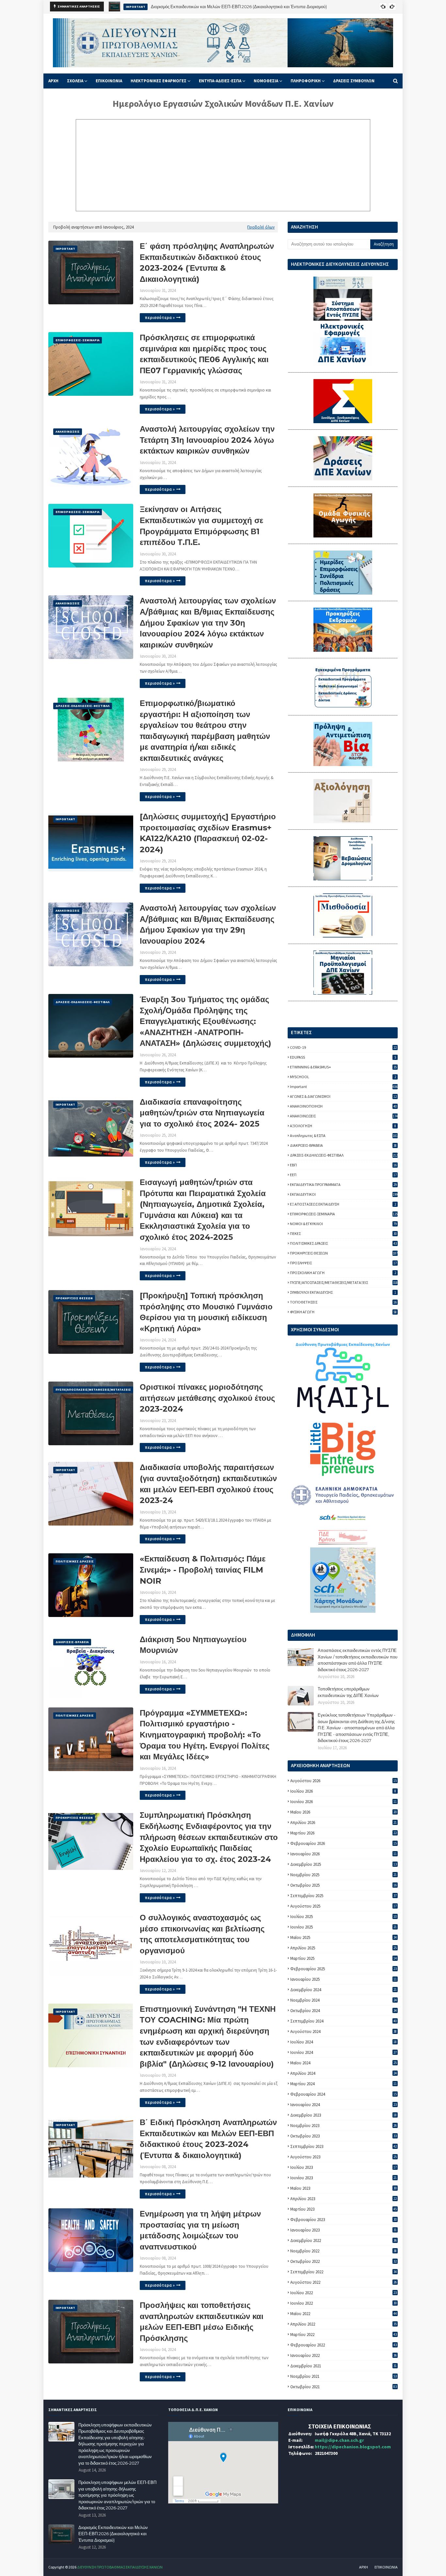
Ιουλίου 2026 (343, 1791)
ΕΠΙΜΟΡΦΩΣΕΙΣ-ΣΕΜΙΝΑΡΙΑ (344, 1214)
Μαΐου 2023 (343, 2188)
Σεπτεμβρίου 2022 (343, 2272)
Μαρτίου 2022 (343, 2335)
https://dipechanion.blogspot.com (353, 2447)
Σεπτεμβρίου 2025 (343, 1896)
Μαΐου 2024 (343, 2063)
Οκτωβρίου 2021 (343, 2387)
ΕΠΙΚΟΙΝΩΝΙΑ (386, 2567)
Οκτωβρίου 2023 (343, 2136)
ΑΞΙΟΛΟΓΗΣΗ (343, 1126)
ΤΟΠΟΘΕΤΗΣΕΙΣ (343, 1302)
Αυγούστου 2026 (343, 1781)
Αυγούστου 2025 (343, 1906)
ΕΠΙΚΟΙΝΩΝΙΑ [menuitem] (109, 81)
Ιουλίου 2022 (343, 2293)
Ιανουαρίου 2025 (343, 1979)
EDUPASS (343, 1057)
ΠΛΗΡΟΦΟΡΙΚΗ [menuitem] (306, 81)
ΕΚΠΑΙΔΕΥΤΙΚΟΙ (344, 1194)
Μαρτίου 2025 (343, 1958)
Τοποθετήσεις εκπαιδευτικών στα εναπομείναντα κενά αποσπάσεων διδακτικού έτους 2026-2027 (243, 7)
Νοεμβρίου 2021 (343, 2376)
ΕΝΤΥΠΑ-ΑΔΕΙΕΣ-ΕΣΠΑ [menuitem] (220, 81)
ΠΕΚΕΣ (343, 1233)
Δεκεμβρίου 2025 (343, 1864)
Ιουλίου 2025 (343, 1917)
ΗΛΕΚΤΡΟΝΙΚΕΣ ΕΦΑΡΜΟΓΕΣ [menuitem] (159, 81)
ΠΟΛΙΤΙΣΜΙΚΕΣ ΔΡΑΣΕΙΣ (343, 1243)
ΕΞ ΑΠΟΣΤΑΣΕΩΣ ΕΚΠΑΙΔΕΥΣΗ (343, 1204)
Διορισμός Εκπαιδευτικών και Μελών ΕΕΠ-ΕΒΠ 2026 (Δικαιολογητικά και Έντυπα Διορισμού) (113, 2534)
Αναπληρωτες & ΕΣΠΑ (344, 1136)
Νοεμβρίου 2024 (343, 2000)
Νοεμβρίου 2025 (343, 1875)
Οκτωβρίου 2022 (343, 2261)
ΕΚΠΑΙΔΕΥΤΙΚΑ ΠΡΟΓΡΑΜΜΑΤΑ (343, 1184)
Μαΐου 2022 (343, 2314)
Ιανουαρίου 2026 (343, 1854)
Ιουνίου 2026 (343, 1802)
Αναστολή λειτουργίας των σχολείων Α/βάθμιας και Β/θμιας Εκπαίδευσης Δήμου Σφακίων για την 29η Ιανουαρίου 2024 (208, 924)
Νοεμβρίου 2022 (343, 2251)
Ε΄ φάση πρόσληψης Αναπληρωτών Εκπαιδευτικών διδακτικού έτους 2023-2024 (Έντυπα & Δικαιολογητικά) (207, 263)
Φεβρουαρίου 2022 (343, 2345)
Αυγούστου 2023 (343, 2157)
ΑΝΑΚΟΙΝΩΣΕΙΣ (344, 1116)
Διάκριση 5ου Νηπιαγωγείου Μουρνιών (193, 1645)
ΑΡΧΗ (364, 2567)
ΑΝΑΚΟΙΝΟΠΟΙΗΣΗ (343, 1106)
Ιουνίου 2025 (343, 1927)
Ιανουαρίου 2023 (343, 2230)
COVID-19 (343, 1047)
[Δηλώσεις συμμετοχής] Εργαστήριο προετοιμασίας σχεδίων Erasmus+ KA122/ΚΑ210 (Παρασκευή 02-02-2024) (208, 833)
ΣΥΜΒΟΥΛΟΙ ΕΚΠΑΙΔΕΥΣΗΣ (343, 1292)
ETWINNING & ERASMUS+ (343, 1067)
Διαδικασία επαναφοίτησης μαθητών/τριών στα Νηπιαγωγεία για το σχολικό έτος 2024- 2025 (202, 1113)
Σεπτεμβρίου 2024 (343, 2021)
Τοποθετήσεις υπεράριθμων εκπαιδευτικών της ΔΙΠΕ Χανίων (348, 1692)
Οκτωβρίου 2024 (343, 2011)
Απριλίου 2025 (343, 1948)
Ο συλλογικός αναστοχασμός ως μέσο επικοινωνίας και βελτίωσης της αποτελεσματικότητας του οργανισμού (202, 1934)
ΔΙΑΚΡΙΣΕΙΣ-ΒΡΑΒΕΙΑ (343, 1145)
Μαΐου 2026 (343, 1812)
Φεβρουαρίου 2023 (343, 2220)
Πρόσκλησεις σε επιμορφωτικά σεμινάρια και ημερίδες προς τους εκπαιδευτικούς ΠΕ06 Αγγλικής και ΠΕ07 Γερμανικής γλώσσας (204, 354)
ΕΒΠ (343, 1165)
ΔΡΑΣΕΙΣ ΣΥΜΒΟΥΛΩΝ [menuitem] (354, 81)
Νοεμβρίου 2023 (343, 2126)
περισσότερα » (160, 318)
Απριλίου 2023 (343, 2199)
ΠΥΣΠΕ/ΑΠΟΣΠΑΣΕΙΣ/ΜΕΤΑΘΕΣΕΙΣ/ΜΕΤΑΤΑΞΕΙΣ (344, 1282)
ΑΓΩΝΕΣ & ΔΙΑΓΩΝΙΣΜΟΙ (343, 1096)
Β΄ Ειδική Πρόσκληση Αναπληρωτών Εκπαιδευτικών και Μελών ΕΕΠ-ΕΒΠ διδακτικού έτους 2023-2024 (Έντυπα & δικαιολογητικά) (208, 2139)
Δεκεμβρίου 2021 (343, 2366)
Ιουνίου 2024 (343, 2052)
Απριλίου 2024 (343, 2073)
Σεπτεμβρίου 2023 (343, 2146)
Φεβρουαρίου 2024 (343, 2094)
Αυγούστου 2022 (343, 2282)
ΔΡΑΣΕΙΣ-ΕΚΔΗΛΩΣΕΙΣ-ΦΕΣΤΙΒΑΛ (344, 1155)
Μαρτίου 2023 (343, 2209)
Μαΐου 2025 (343, 1937)
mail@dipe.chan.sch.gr (339, 2440)
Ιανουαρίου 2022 (343, 2355)
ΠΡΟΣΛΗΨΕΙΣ (343, 1263)
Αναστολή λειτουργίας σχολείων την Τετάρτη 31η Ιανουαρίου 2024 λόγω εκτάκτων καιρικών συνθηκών (207, 440)
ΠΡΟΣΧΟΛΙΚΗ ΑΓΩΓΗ (343, 1273)
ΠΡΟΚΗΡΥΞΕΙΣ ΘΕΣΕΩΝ (344, 1253)
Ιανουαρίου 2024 (343, 2105)
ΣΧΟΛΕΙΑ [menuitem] (75, 81)
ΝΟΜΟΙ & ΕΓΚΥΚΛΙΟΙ (343, 1224)
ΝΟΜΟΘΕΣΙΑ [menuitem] (266, 81)
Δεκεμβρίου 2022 (343, 2240)
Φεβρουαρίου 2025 (343, 1969)
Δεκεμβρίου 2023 (343, 2115)
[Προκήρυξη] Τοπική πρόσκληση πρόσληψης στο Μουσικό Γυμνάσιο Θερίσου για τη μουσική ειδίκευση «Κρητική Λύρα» (206, 1312)
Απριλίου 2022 (343, 2324)
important (344, 1087)
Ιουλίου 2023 (343, 2167)
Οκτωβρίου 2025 (343, 1885)
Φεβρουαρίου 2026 (343, 1843)
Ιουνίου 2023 (343, 2178)
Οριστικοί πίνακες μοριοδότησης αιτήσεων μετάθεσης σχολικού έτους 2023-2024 (207, 1398)
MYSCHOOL (343, 1077)
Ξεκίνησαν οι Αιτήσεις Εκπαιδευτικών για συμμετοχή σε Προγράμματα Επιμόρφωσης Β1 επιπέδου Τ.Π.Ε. (201, 526)
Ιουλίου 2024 (343, 2042)
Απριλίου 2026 (343, 1823)
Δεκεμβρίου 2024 (343, 1990)
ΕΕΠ (343, 1175)
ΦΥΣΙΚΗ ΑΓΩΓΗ (343, 1312)
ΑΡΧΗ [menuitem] (53, 81)
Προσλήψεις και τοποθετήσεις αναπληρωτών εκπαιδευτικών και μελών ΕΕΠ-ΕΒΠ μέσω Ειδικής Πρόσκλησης (202, 2322)
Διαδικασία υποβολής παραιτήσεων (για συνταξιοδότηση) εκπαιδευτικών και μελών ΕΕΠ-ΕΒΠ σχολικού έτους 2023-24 (208, 1484)
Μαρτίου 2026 (343, 1833)
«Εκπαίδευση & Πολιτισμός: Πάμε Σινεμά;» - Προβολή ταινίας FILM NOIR (203, 1570)
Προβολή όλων (261, 227)
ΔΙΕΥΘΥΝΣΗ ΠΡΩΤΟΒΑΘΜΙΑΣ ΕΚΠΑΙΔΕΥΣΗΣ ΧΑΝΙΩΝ (120, 2567)
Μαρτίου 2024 (343, 2084)
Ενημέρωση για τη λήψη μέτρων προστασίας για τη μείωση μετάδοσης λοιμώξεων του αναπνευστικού (200, 2230)
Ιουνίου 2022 (343, 2303)
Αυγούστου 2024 (343, 2032)
